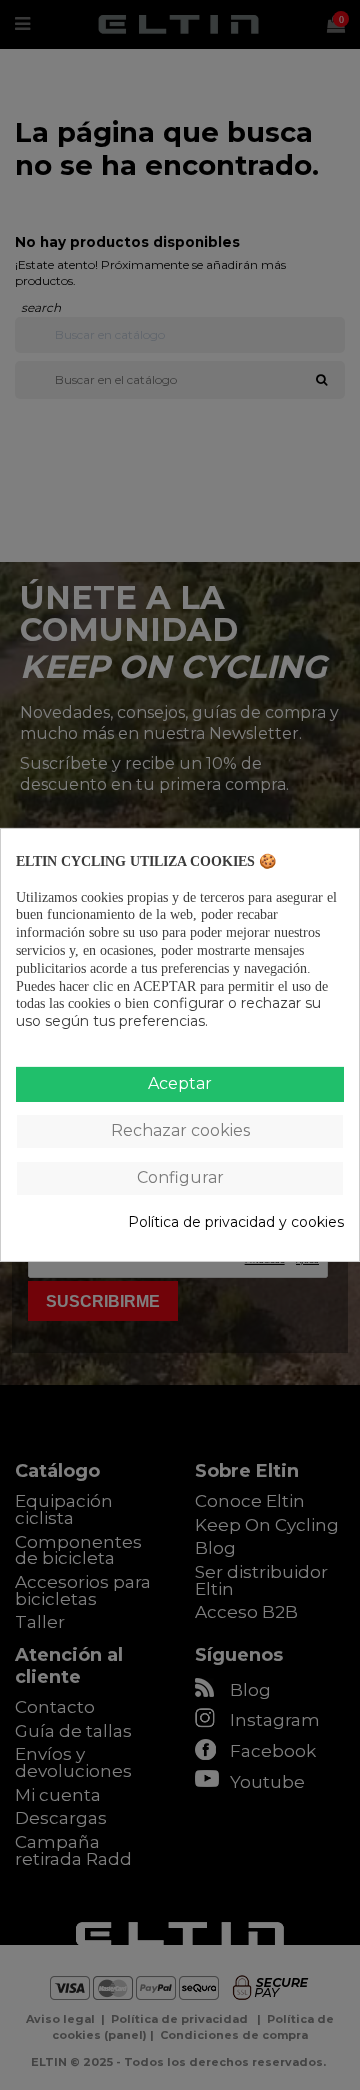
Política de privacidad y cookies (236, 1222)
